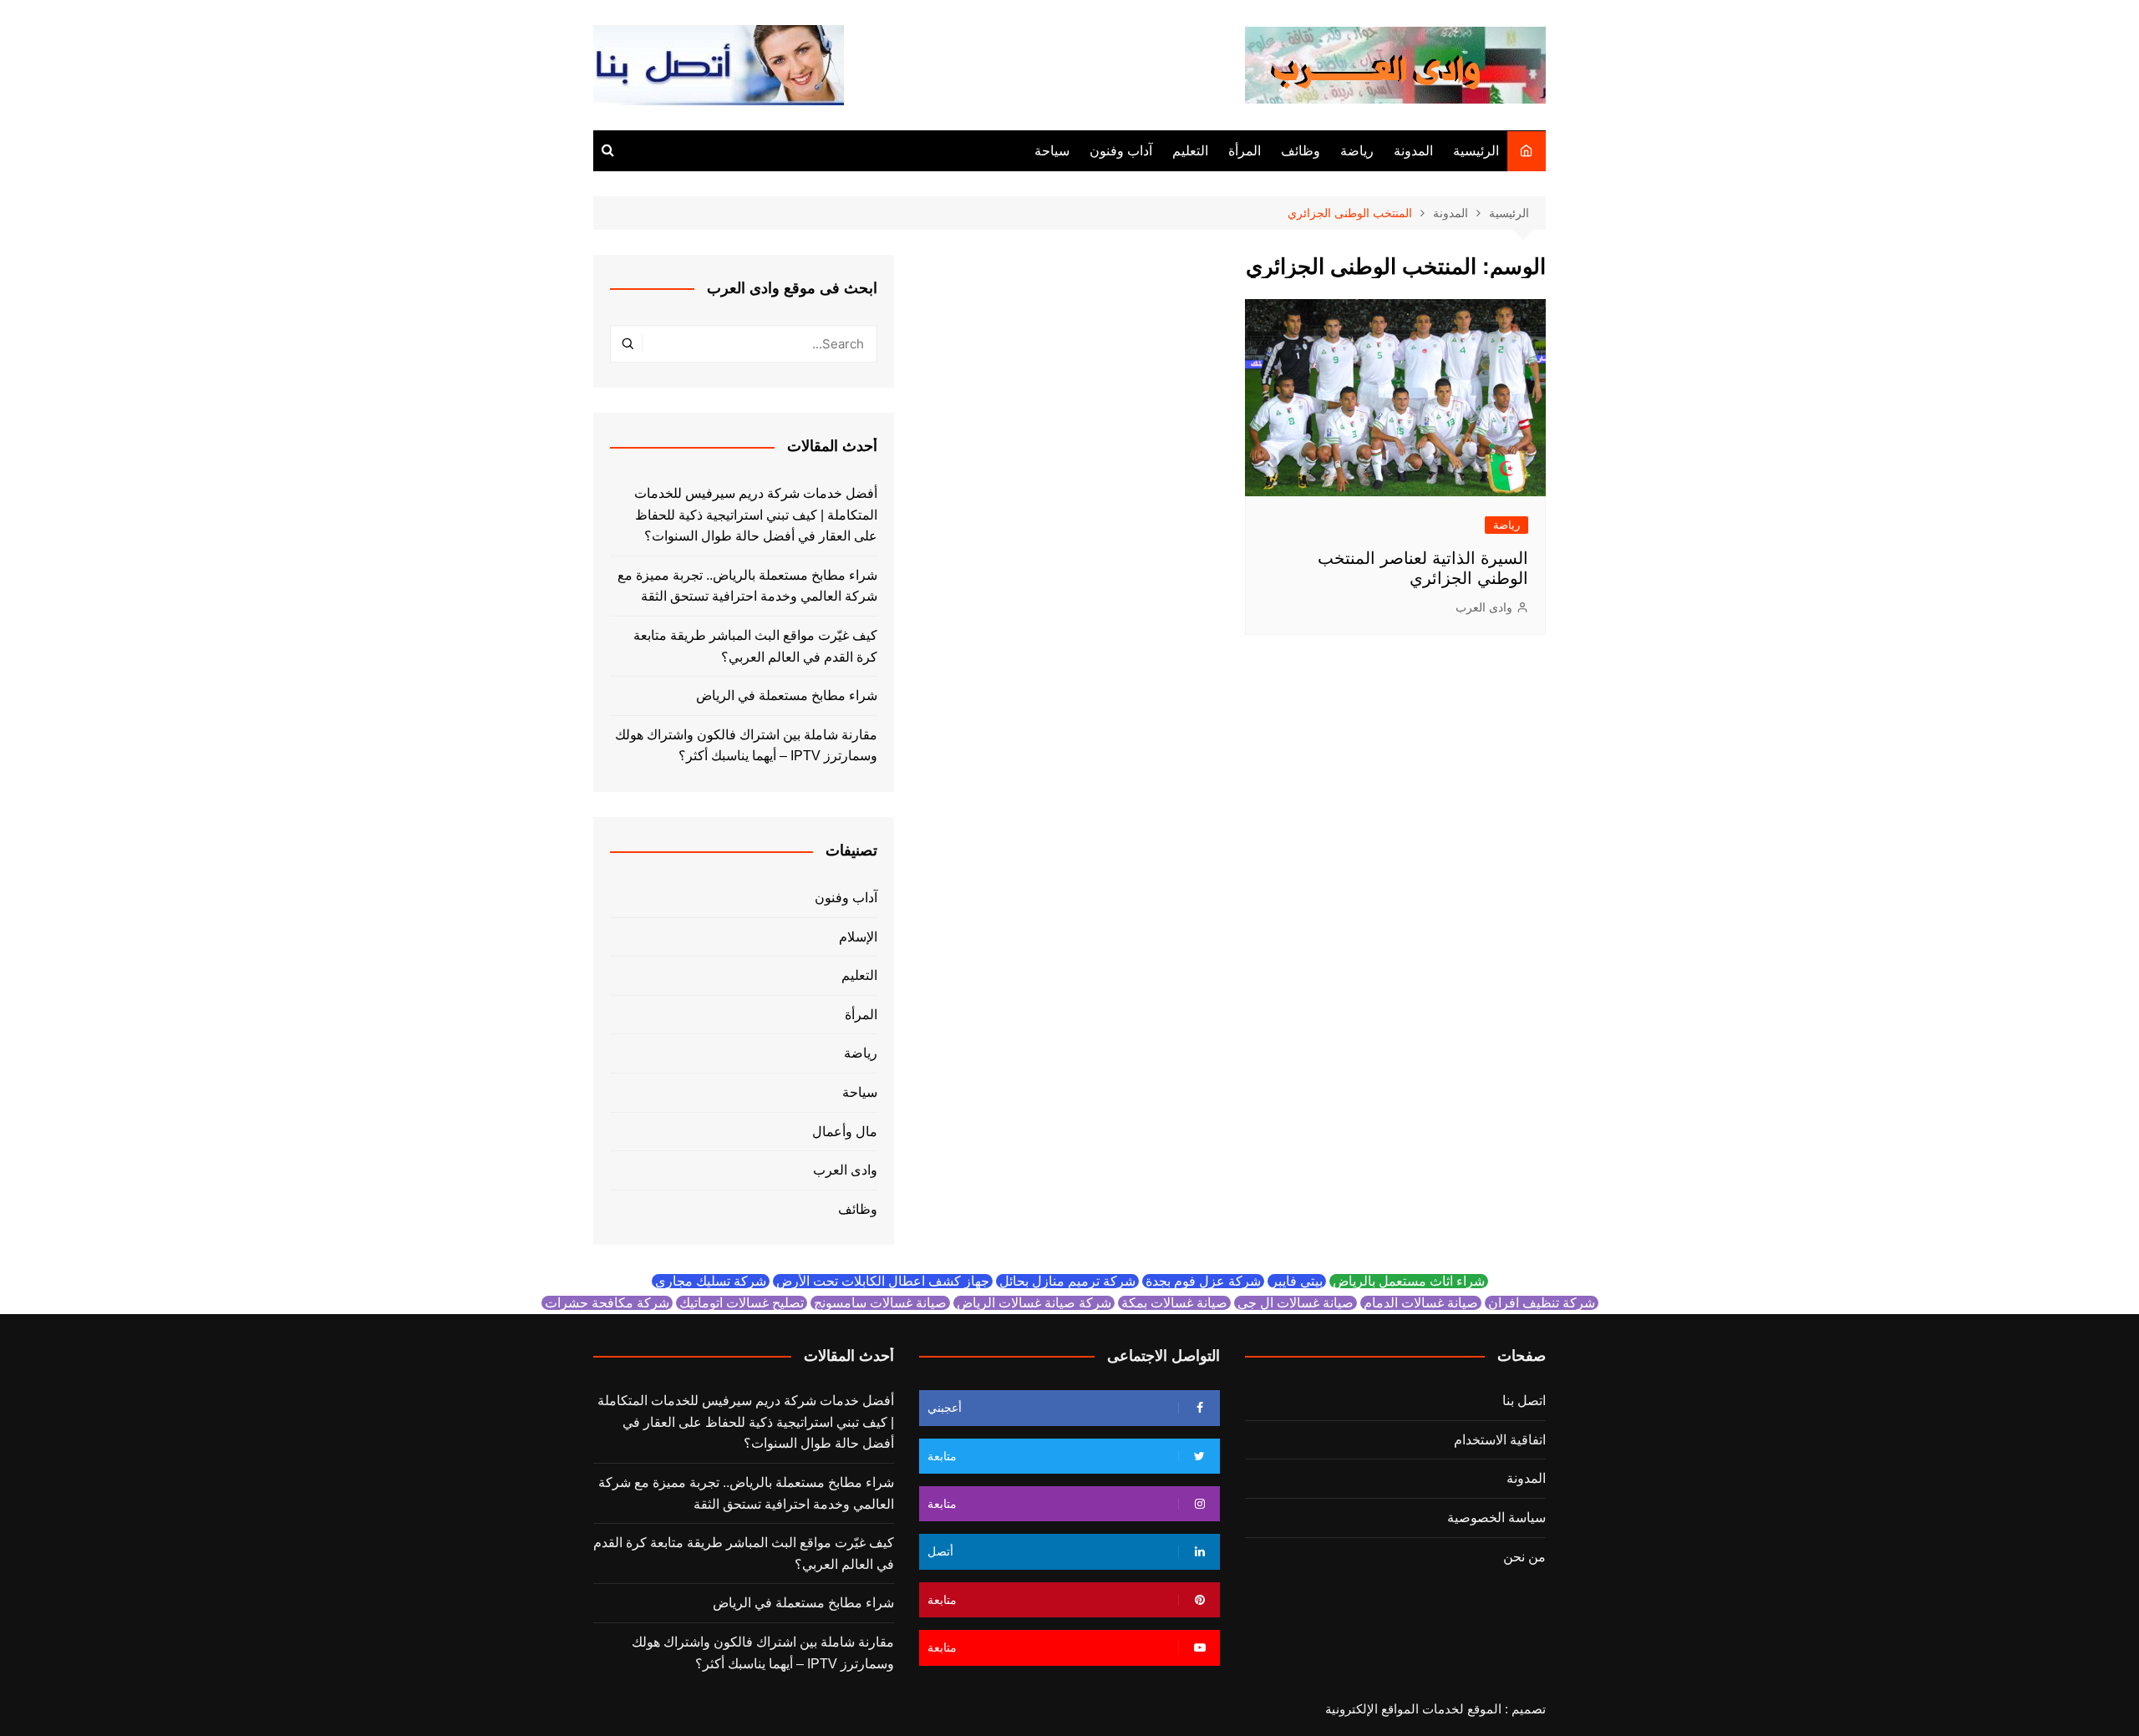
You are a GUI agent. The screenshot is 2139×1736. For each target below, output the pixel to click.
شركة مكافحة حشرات (607, 1303)
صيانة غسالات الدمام (1421, 1303)
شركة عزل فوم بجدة (1203, 1281)
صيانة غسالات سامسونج (880, 1303)
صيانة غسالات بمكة (1174, 1303)
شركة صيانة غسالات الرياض (1034, 1303)
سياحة (1052, 151)
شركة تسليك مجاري (711, 1281)
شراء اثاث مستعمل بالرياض (1409, 1281)
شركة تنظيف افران (1542, 1303)
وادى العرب (1484, 607)
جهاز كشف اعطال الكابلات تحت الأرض (883, 1281)
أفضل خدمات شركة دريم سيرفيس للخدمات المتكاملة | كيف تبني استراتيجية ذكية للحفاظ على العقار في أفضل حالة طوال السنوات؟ (756, 515)
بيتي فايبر (1297, 1281)
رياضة (1357, 151)
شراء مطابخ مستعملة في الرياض (787, 695)
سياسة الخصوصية (1496, 1518)
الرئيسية (1476, 151)
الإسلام (858, 937)
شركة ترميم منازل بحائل (1067, 1281)
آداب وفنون (1121, 151)
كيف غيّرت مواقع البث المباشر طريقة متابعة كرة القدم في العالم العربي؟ (755, 646)
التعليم (1190, 151)
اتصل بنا (1524, 1401)
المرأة (1245, 151)
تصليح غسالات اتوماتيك (742, 1303)
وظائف (1301, 151)
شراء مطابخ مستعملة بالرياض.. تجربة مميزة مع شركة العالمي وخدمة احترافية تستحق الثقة (747, 586)
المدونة (1413, 151)
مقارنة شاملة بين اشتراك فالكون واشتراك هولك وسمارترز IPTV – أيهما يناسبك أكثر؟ (746, 746)
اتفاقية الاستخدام (1500, 1440)
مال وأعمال (845, 1132)
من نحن (1524, 1557)
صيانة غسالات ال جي (1296, 1303)
